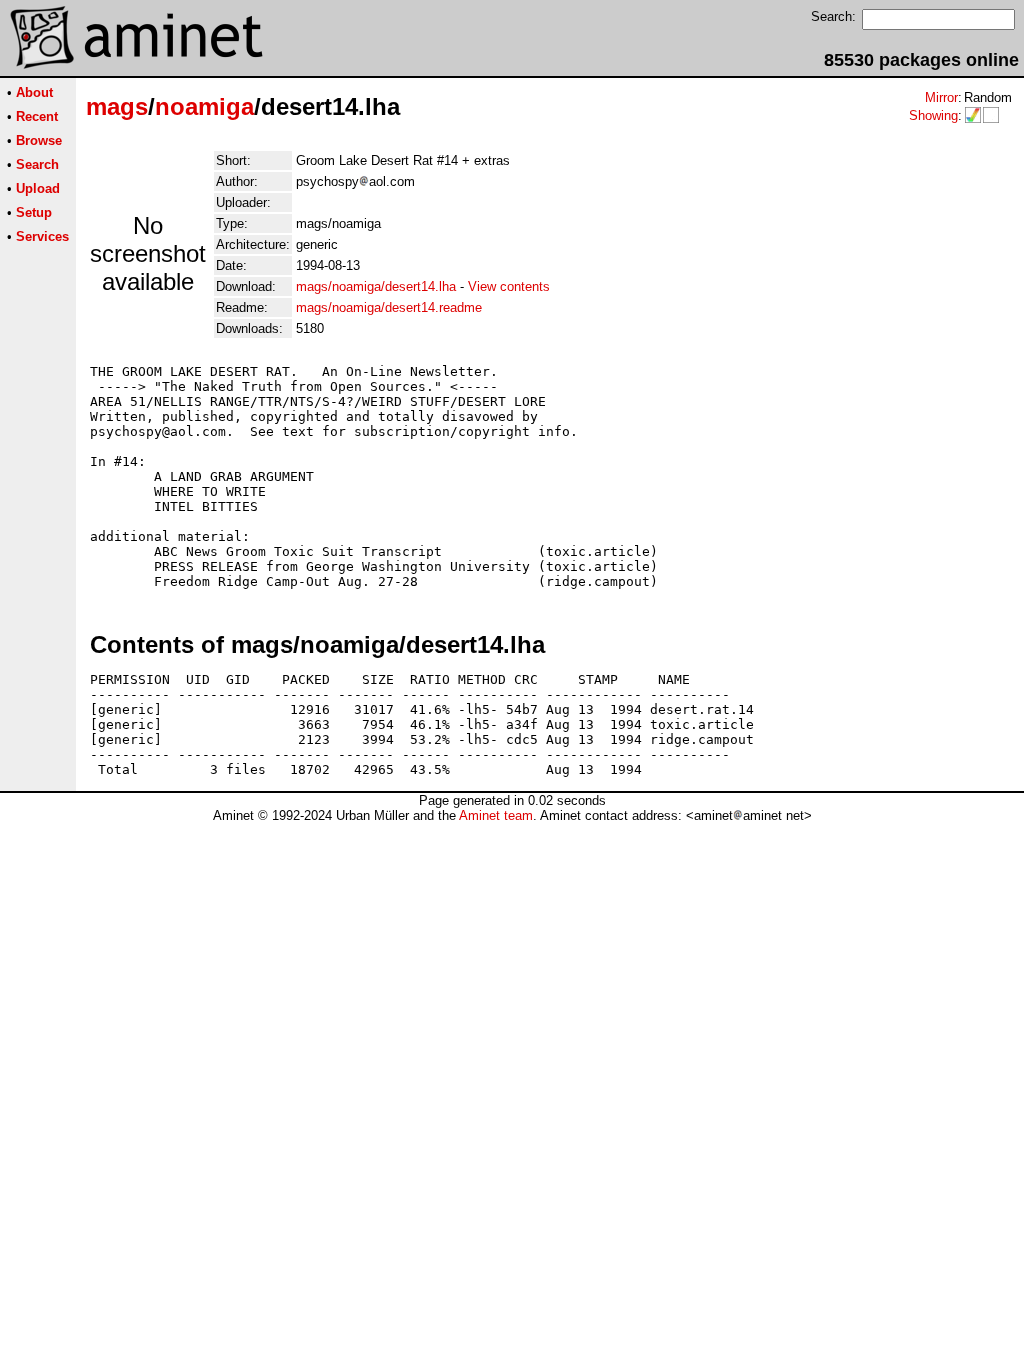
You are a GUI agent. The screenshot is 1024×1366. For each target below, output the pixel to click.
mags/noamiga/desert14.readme (389, 307)
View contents (509, 286)
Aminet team (496, 815)
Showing (933, 115)
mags (117, 106)
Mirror (941, 97)
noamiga (204, 106)
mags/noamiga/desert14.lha (376, 286)
